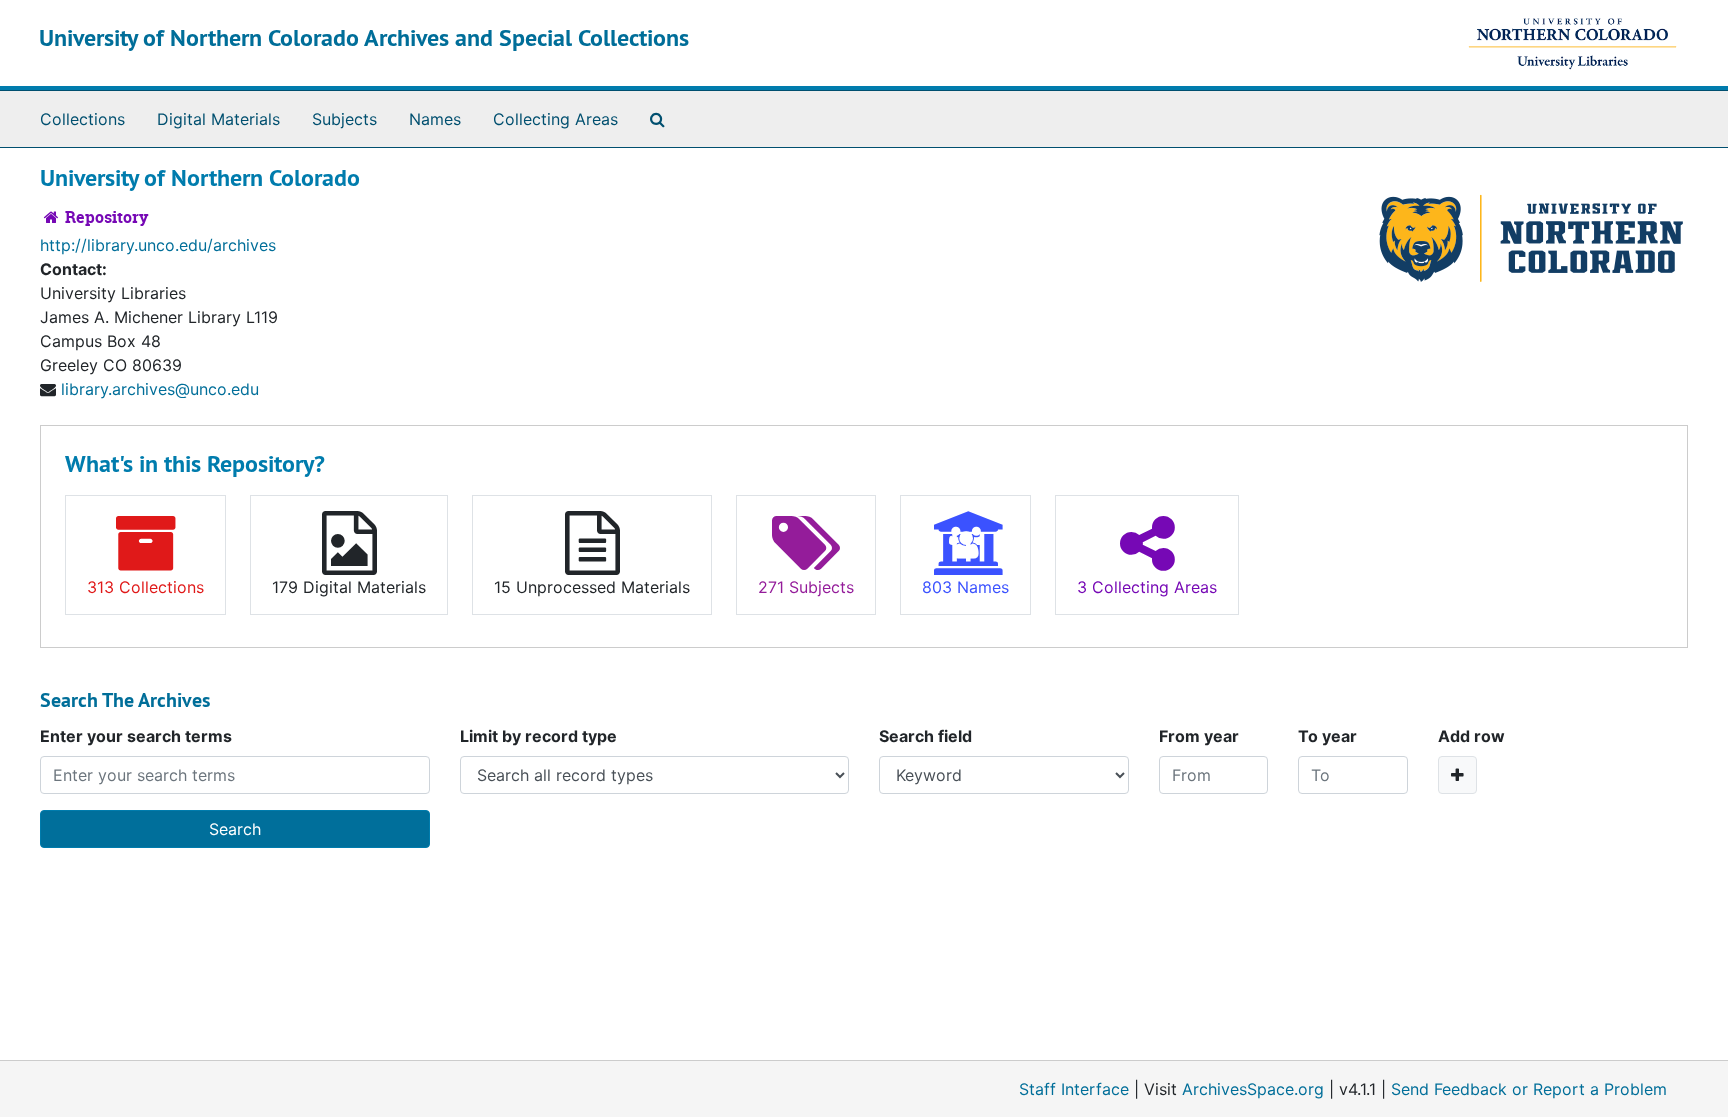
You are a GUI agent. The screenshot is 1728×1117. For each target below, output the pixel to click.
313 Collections (145, 587)
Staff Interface (1074, 1089)
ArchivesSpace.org (1253, 1089)
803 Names (965, 587)
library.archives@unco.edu (160, 389)
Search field (925, 736)
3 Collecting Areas (1147, 587)
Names (435, 119)
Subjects (344, 119)
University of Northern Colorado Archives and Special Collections (364, 37)
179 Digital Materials (349, 587)
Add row (1471, 736)
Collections (82, 119)
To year (1327, 736)
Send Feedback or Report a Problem (1529, 1089)
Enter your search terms (136, 736)
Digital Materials (218, 119)
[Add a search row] (1457, 775)
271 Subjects (806, 587)
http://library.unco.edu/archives (158, 245)
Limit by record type (538, 736)
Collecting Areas (555, 119)
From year (1199, 736)
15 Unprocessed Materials (592, 587)
